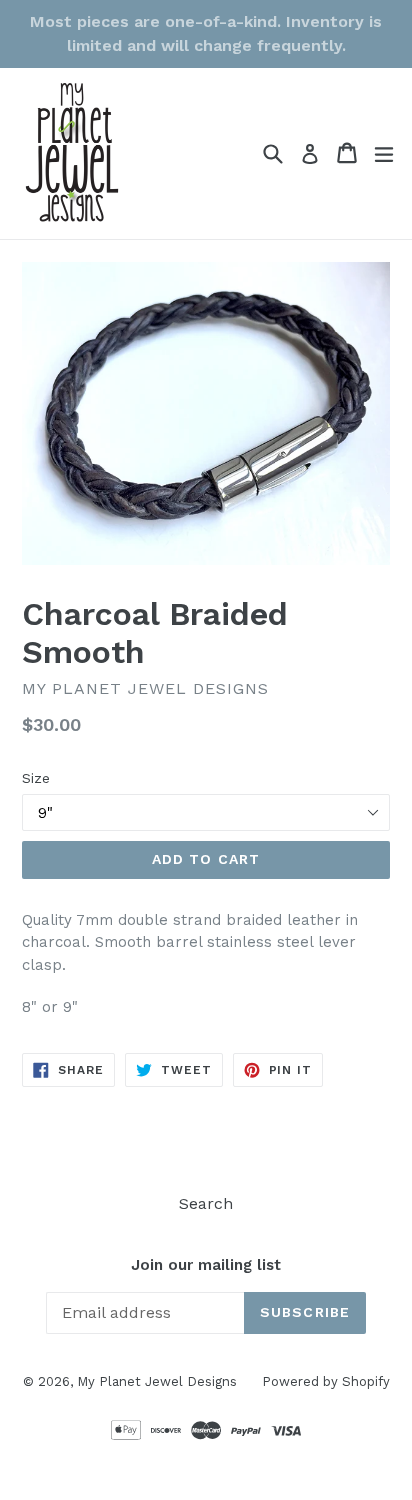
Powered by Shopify (326, 1381)
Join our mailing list (206, 1265)
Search (206, 1203)
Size (36, 778)
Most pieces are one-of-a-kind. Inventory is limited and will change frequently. (206, 33)
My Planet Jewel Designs (157, 1381)
